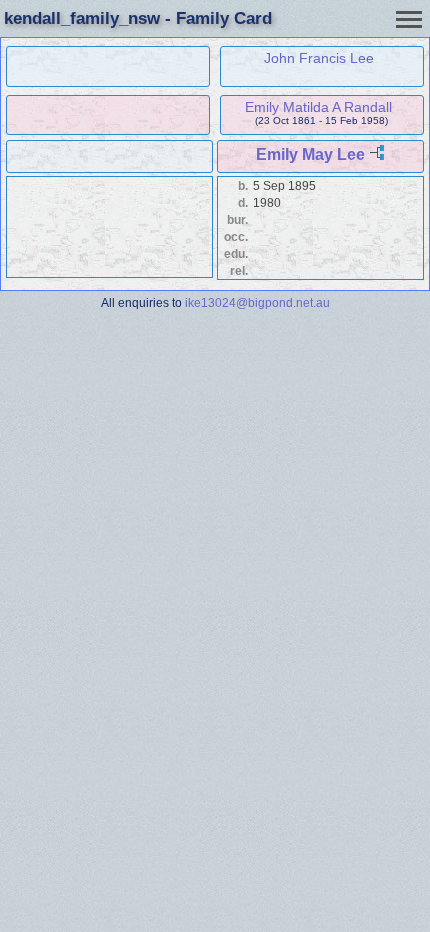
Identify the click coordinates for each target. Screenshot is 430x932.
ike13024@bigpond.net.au (257, 302)
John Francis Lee (319, 58)
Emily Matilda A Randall (318, 107)
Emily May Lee (310, 154)
